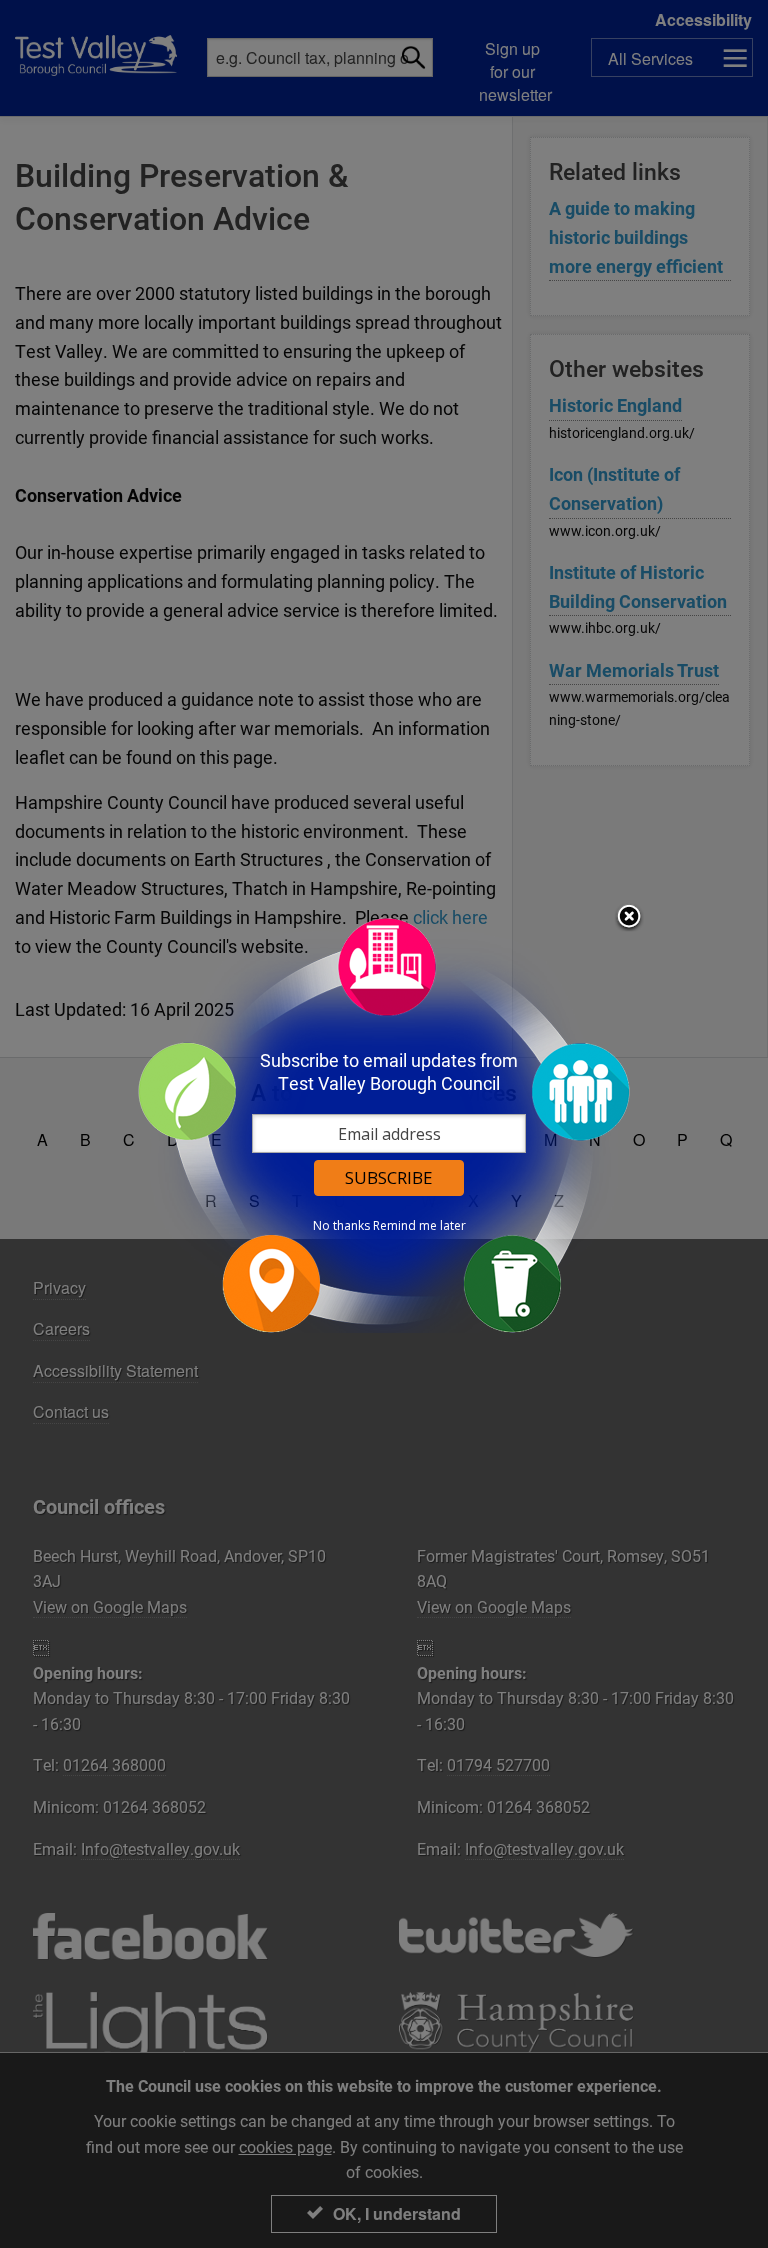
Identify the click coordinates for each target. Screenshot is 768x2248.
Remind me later (419, 1226)
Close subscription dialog (629, 918)
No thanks (341, 1226)
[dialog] (384, 1124)
